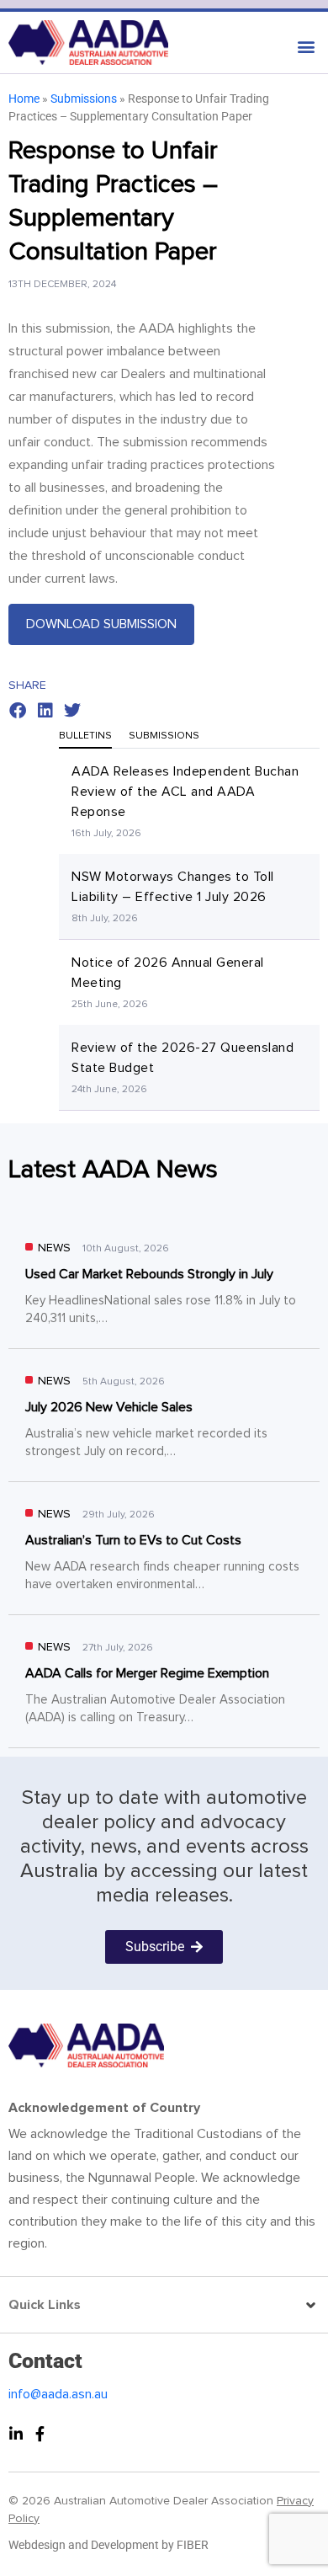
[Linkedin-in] (16, 2434)
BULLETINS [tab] (85, 736)
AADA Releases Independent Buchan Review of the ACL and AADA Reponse (185, 792)
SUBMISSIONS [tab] (164, 736)
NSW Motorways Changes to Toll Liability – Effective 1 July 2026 (173, 887)
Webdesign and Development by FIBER (108, 2545)
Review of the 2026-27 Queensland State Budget (183, 1058)
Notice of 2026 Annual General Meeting (168, 973)
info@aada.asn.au (58, 2394)
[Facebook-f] (40, 2434)
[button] (164, 43)
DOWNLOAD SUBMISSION (101, 624)
